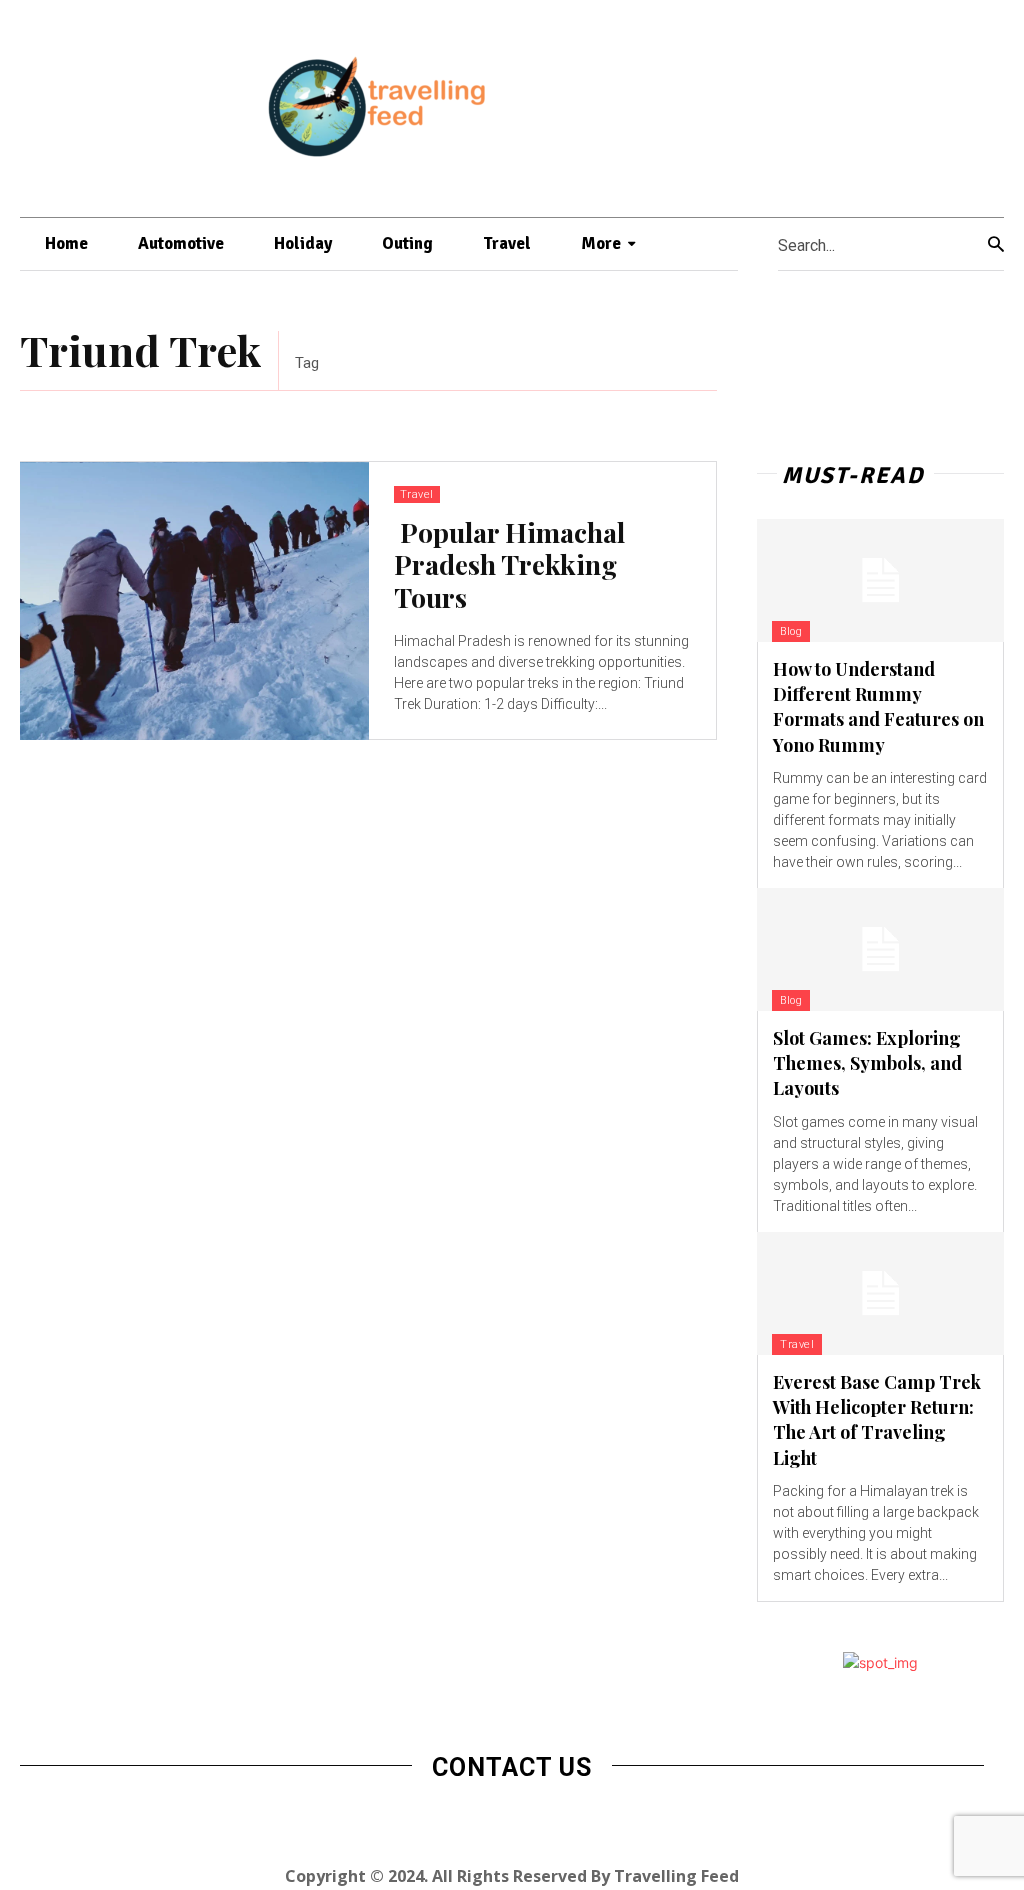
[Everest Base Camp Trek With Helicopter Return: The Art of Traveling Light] (880, 1293)
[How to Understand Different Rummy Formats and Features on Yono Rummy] (880, 580)
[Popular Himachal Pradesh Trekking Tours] (194, 601)
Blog (791, 631)
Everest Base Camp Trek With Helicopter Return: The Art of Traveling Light (877, 1420)
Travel (417, 494)
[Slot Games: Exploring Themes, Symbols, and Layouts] (880, 949)
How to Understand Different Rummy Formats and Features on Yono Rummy (878, 707)
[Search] (996, 244)
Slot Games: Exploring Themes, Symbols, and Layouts (867, 1063)
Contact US (512, 1767)
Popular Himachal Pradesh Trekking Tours (509, 564)
